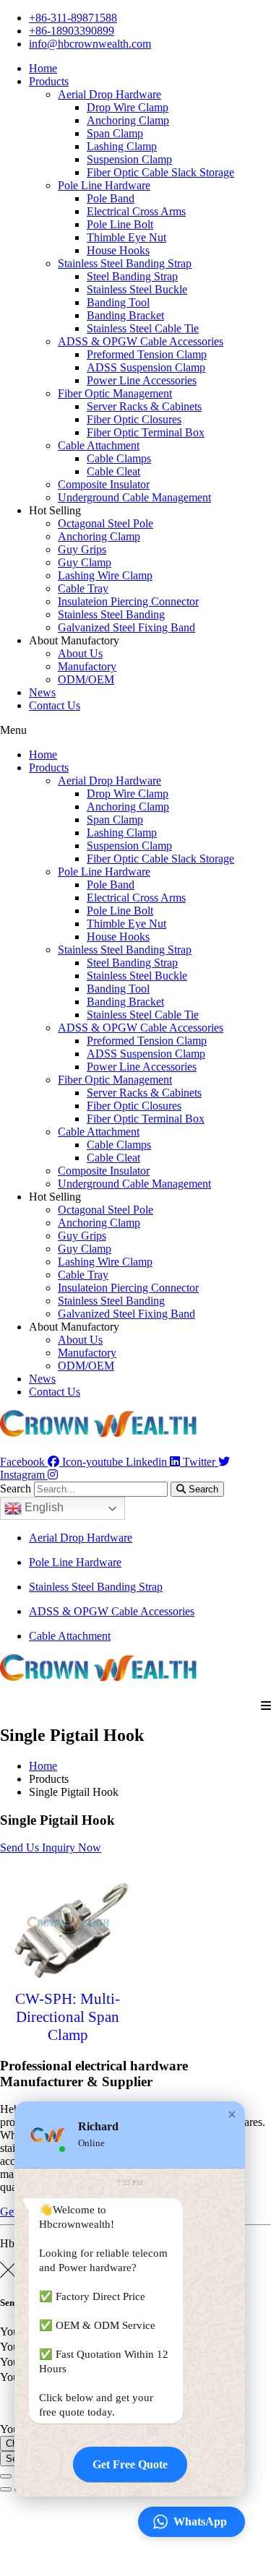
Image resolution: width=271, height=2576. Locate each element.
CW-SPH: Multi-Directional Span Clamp (68, 2017)
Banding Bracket (125, 315)
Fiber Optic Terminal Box (146, 432)
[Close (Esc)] (6, 2476)
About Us (80, 653)
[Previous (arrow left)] (6, 2489)
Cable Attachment (99, 445)
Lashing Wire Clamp (105, 575)
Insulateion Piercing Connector (128, 601)
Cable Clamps (119, 458)
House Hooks (118, 250)
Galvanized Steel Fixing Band (126, 627)
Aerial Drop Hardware (109, 94)
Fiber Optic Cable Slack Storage (160, 172)
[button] (135, 730)
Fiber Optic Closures (134, 419)
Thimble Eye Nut (126, 237)
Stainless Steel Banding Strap (125, 263)
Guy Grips (82, 549)
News (42, 692)
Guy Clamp (85, 562)
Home (43, 68)
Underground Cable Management (134, 497)
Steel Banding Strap (132, 276)
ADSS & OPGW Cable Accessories (141, 341)
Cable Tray (83, 588)
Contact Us (55, 705)
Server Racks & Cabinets (144, 406)
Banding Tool (118, 302)
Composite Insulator (104, 484)
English (43, 1507)
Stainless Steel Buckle (137, 289)
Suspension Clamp (129, 159)
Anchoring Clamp (128, 120)
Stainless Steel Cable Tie (143, 328)
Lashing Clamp (122, 146)
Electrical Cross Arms (136, 211)
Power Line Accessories (142, 380)
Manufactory (87, 666)
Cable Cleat (113, 471)
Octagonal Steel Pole (106, 523)
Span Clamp (115, 133)
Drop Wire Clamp (128, 107)
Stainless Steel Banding (111, 614)
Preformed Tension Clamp (147, 354)
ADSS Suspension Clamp (146, 367)
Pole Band (111, 198)
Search (16, 1488)
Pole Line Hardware (104, 185)
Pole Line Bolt (120, 224)
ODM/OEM (86, 679)
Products (49, 81)
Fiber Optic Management (115, 393)
